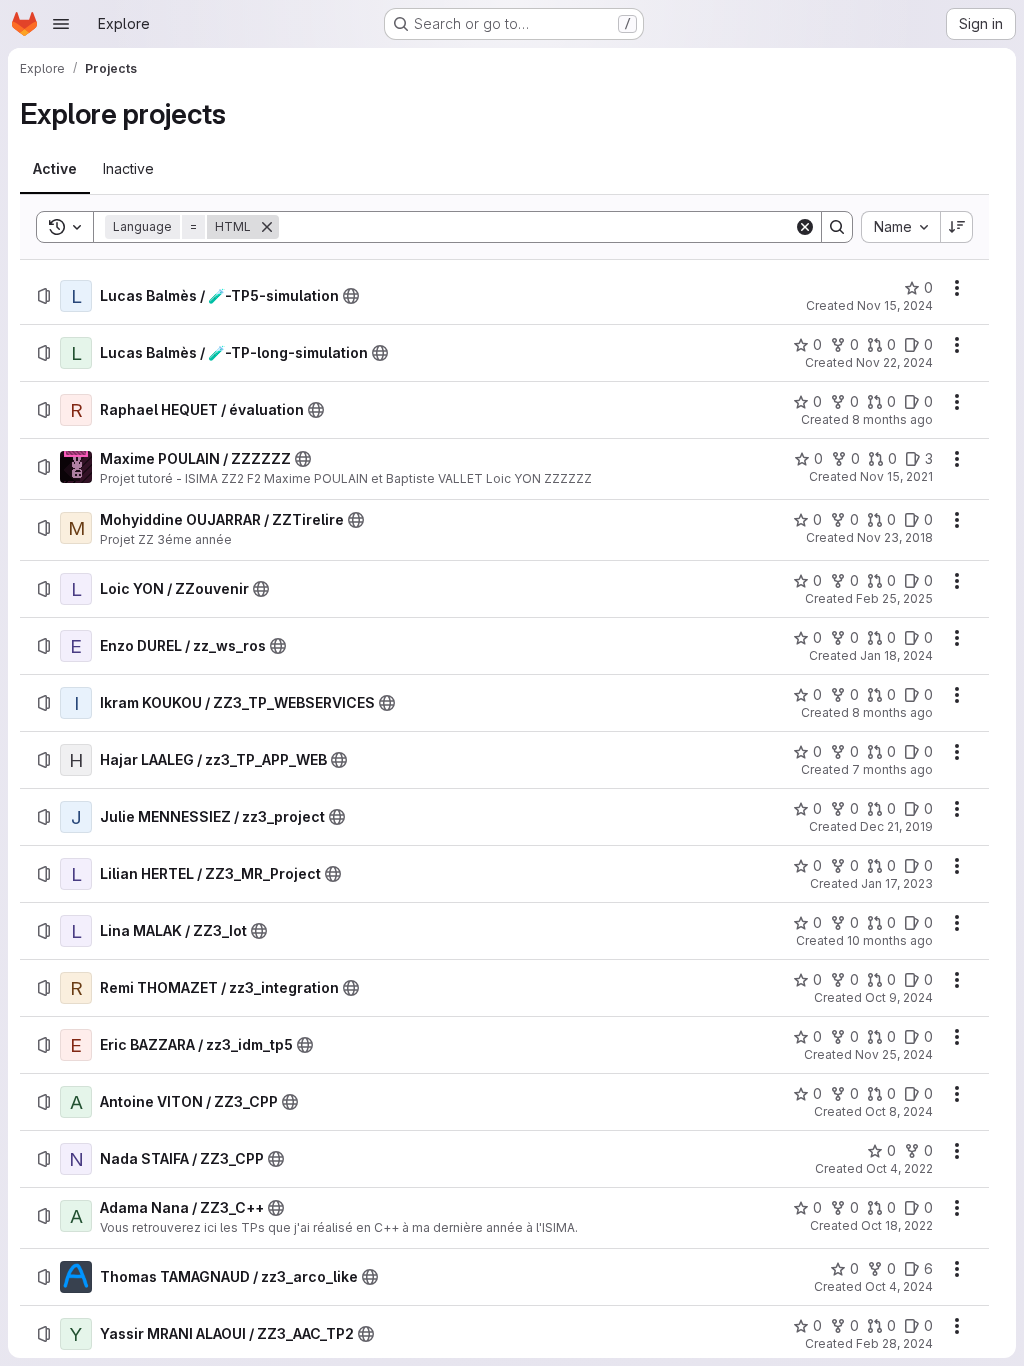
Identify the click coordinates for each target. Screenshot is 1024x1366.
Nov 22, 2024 (894, 362)
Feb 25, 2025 (894, 598)
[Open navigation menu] (61, 24)
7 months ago (892, 769)
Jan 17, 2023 (897, 883)
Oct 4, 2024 (899, 1286)
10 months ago (890, 940)
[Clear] (805, 227)
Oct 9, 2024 (899, 997)
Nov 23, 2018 (895, 537)
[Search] (837, 227)
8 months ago (892, 419)
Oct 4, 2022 (899, 1168)
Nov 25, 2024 (894, 1054)
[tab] (55, 169)
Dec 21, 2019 (896, 826)
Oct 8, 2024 (899, 1111)
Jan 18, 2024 (896, 655)
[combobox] (900, 227)
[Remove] (267, 227)
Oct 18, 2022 (897, 1225)
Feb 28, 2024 (894, 1343)
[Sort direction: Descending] (957, 227)
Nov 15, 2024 (895, 305)
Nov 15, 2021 (896, 476)
